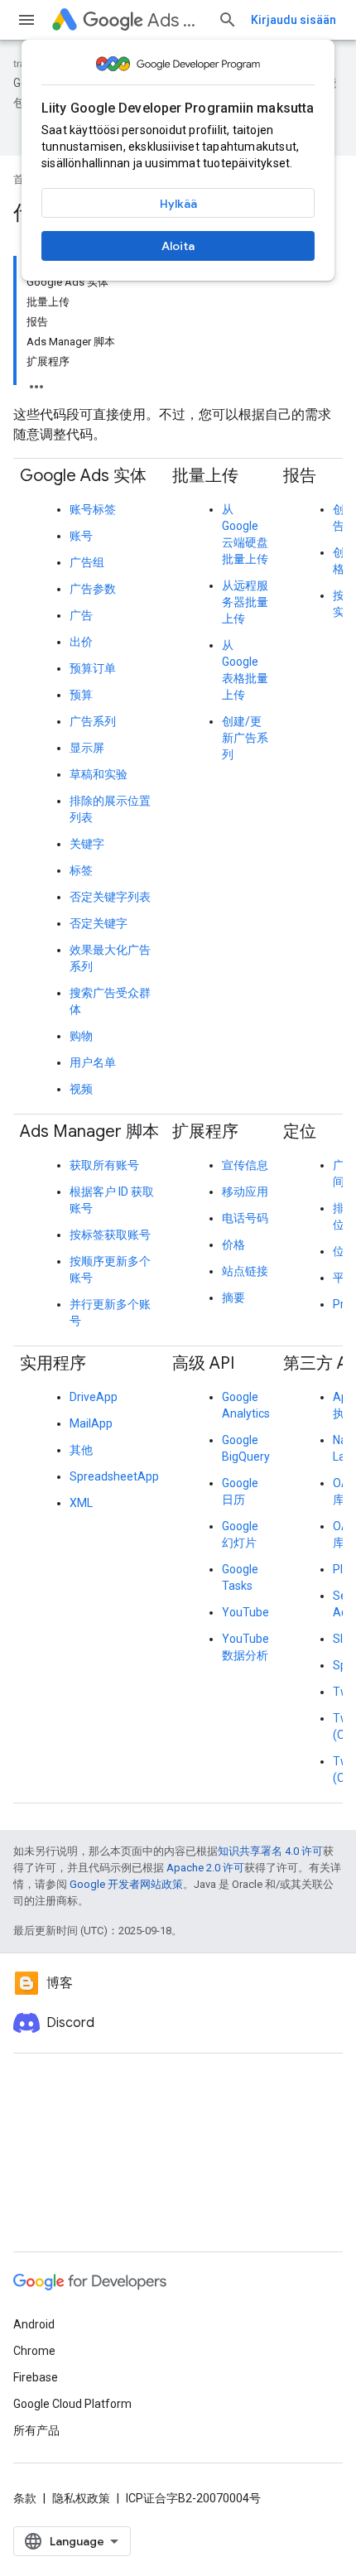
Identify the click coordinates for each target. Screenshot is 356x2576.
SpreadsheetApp (114, 1476)
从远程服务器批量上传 (245, 602)
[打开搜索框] (228, 20)
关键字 (87, 844)
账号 (81, 536)
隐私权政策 (81, 2498)
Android (34, 2324)
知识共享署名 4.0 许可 (270, 1851)
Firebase (36, 2377)
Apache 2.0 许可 (205, 1868)
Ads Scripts (176, 20)
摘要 (233, 1298)
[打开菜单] (26, 20)
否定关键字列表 (110, 897)
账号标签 (93, 509)
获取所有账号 (104, 1165)
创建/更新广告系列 (245, 738)
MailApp (91, 1423)
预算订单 (93, 668)
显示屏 (87, 748)
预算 (81, 695)
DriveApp (94, 1397)
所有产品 (36, 2430)
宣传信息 (245, 1165)
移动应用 (245, 1192)
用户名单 (93, 1062)
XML (81, 1503)
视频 (81, 1089)
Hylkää (178, 204)
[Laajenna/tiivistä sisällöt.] (36, 382)
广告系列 (93, 721)
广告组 (87, 562)
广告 (81, 615)
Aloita (178, 246)
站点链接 (245, 1271)
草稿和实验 (99, 774)
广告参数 (93, 589)
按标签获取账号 (110, 1235)
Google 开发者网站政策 (126, 1884)
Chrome (34, 2351)
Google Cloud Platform (72, 2404)
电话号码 (245, 1218)
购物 (81, 1036)
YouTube (245, 1612)
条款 (25, 2498)
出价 (81, 642)
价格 (233, 1245)
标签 (81, 870)
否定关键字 (99, 923)
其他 (81, 1450)
